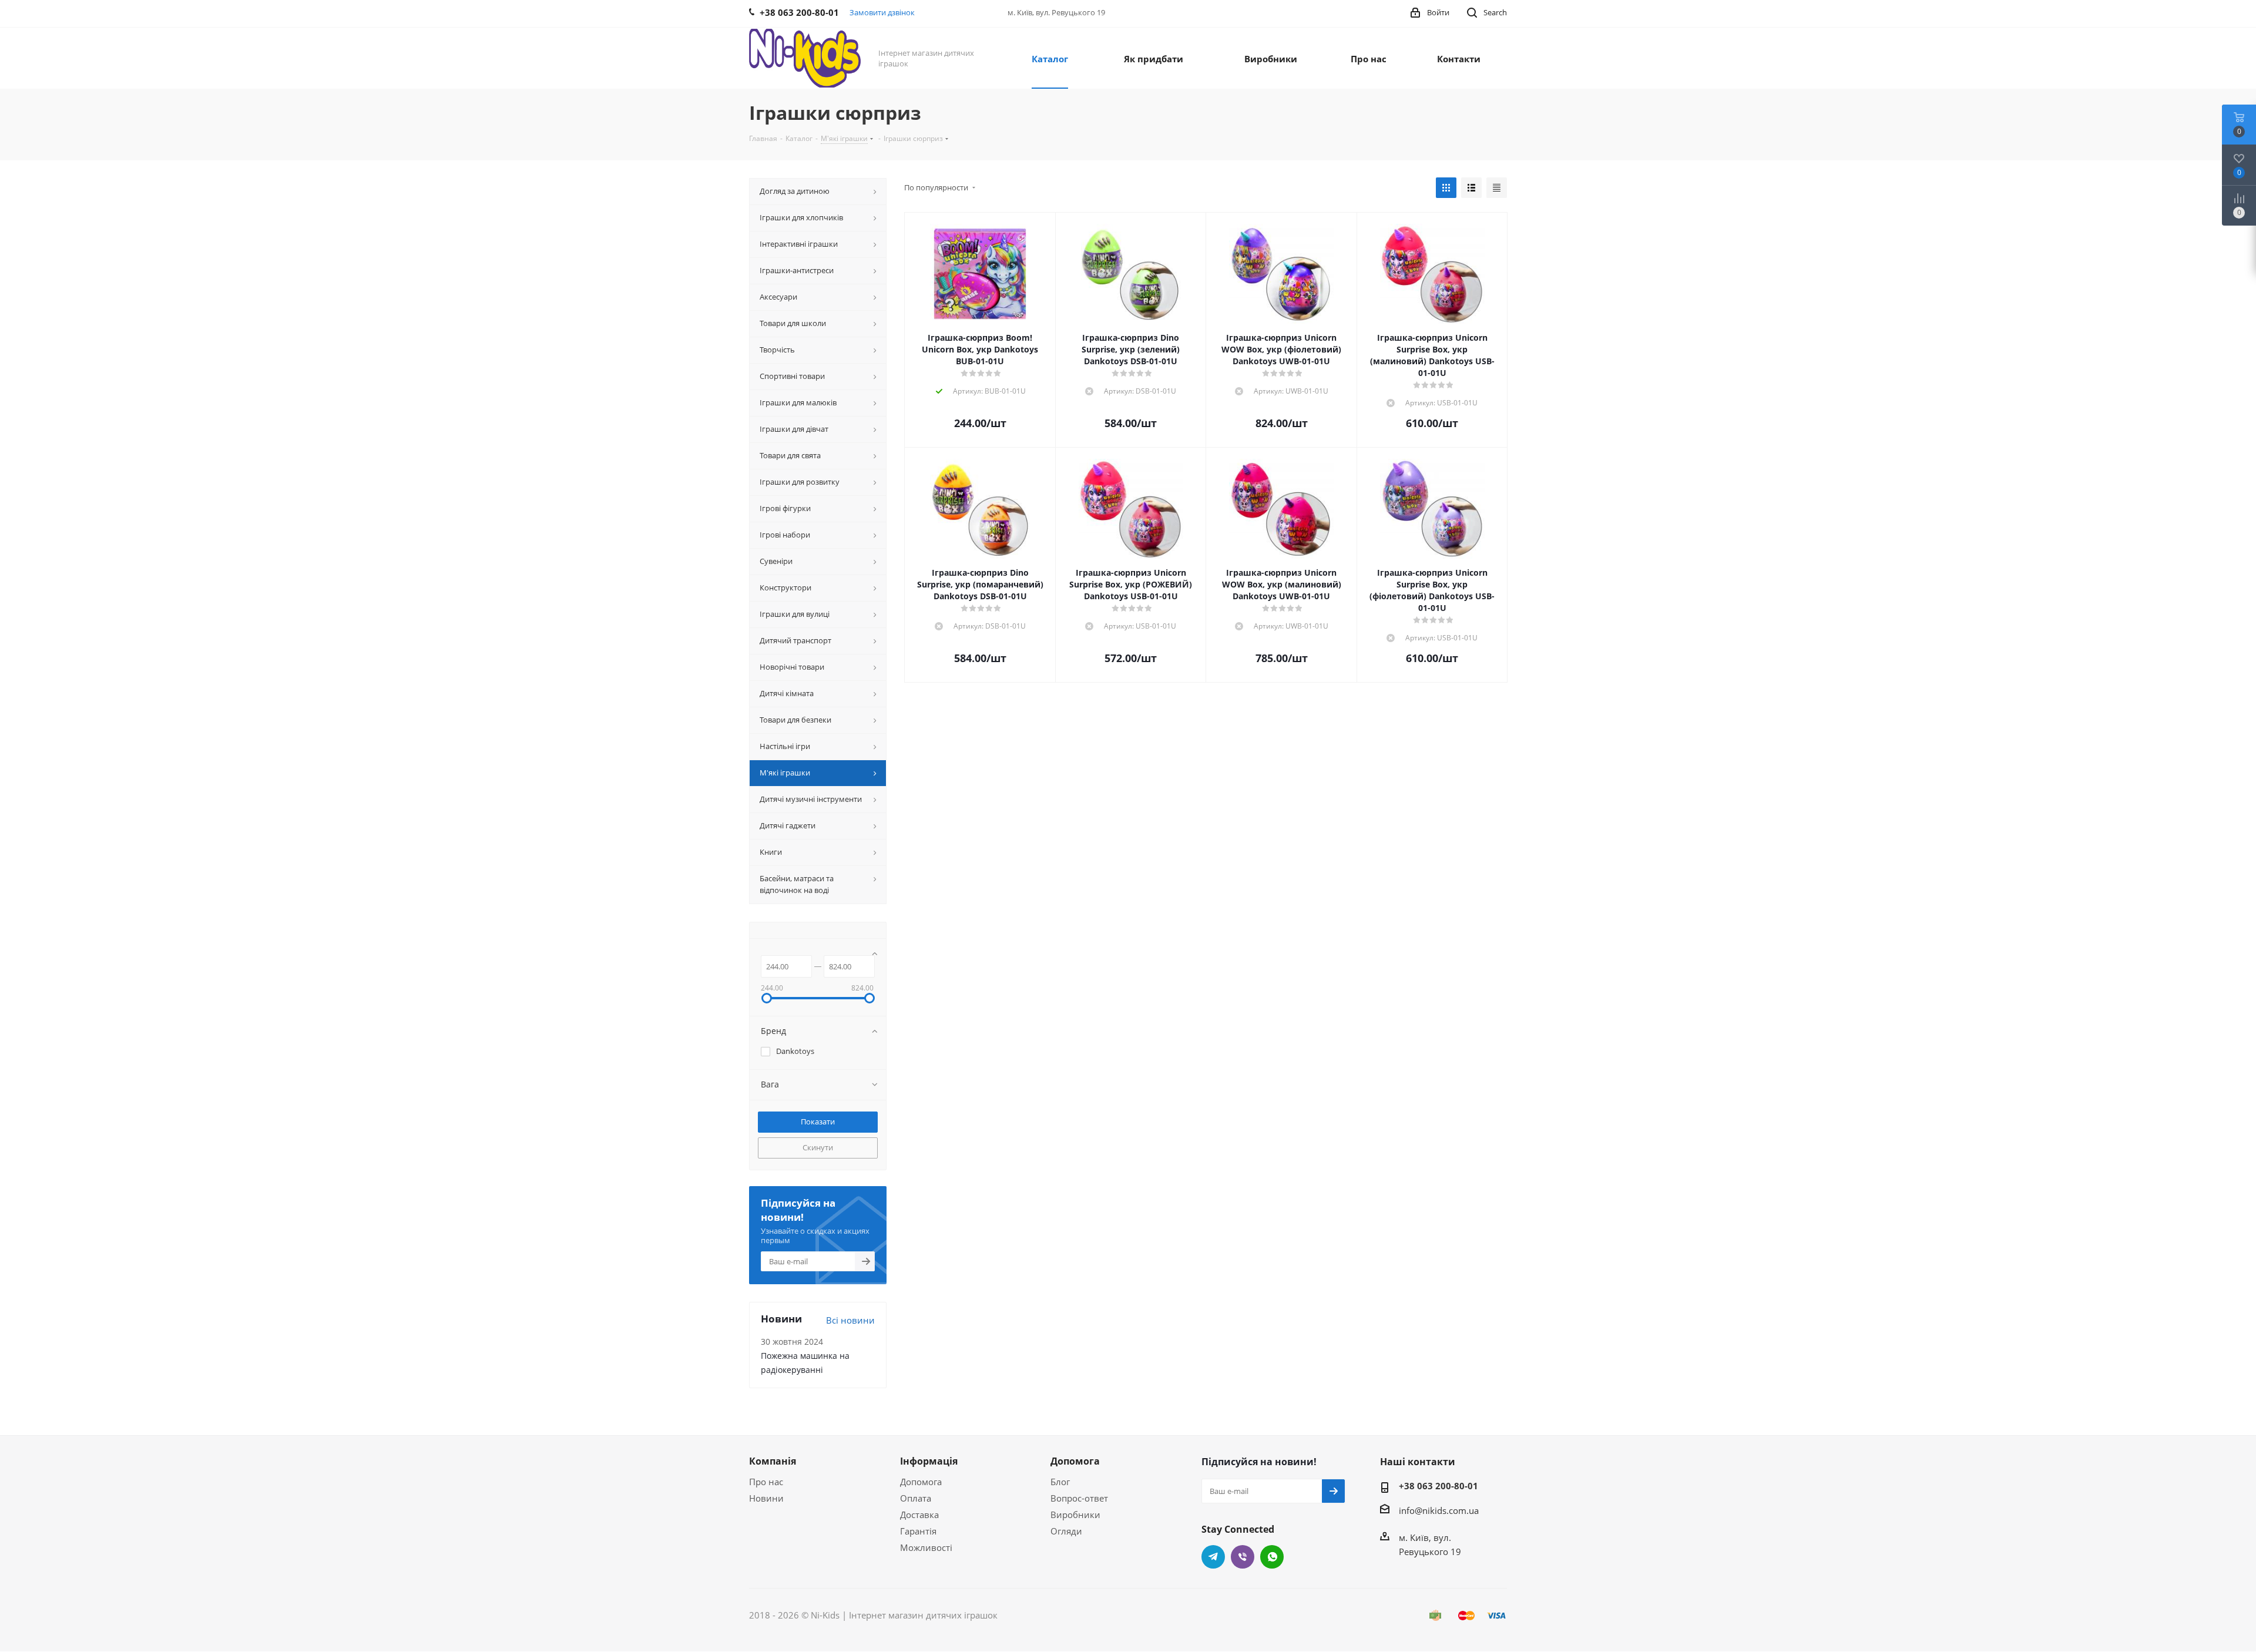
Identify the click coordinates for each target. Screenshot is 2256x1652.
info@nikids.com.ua (1439, 1510)
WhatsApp (1272, 1557)
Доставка (919, 1515)
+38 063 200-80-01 (1438, 1486)
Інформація (929, 1461)
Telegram (1213, 1557)
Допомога (921, 1482)
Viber (1243, 1557)
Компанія (773, 1461)
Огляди (1066, 1531)
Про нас (766, 1482)
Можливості (926, 1547)
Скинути (818, 1147)
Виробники (1075, 1515)
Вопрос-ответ (1079, 1498)
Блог (1060, 1482)
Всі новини (850, 1320)
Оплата (916, 1498)
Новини (766, 1498)
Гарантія (918, 1531)
